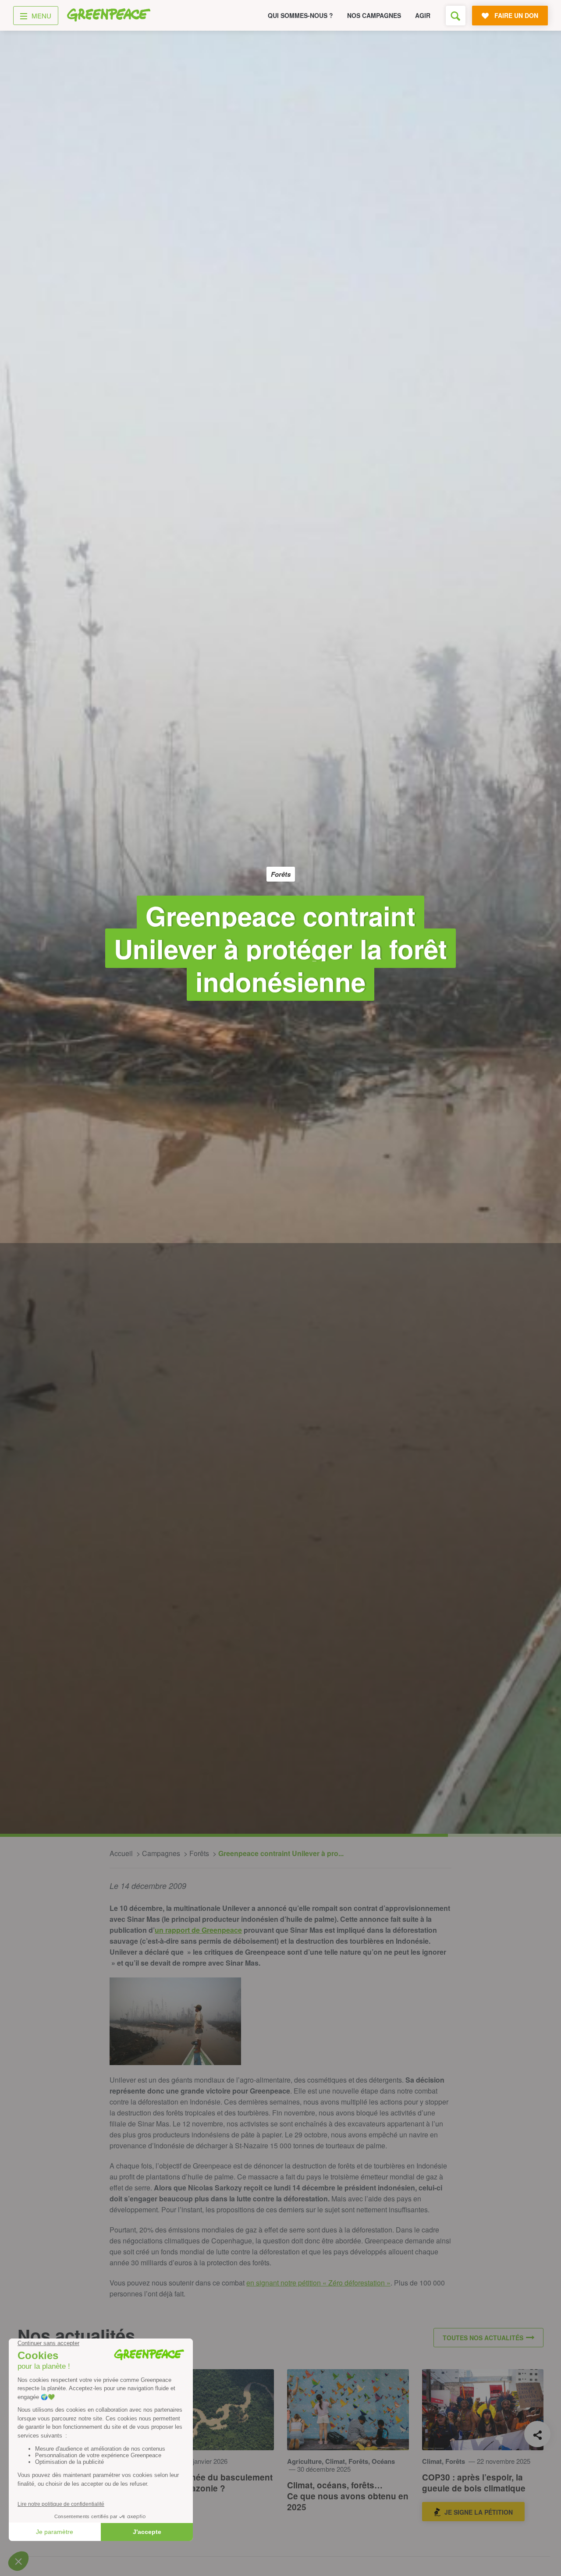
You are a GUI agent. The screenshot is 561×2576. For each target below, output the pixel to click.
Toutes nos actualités (483, 2338)
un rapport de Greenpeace (198, 1930)
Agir (423, 15)
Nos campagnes (374, 15)
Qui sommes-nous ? (300, 15)
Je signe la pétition (479, 2512)
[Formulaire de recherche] (456, 16)
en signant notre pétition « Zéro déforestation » (318, 2283)
